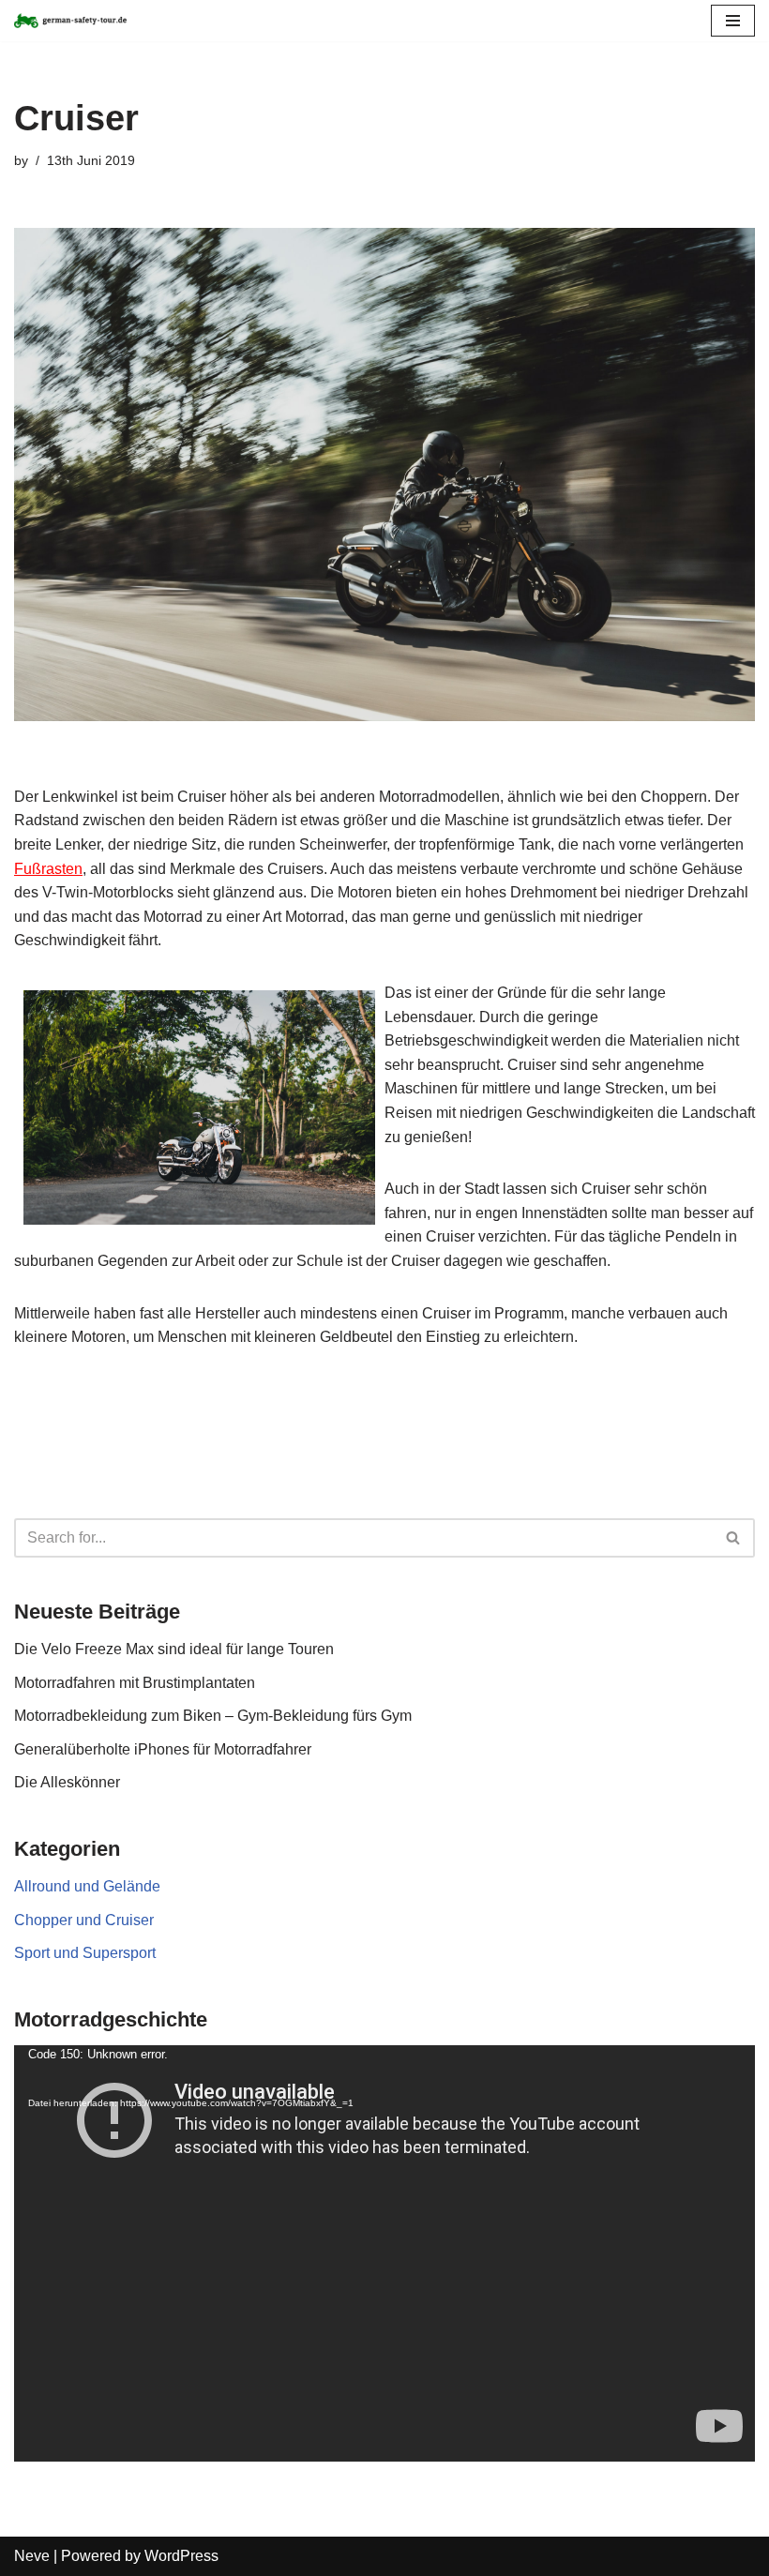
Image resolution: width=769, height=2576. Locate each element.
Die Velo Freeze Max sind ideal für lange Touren (174, 1649)
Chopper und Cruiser (84, 1920)
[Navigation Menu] (733, 21)
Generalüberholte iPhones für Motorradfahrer (163, 1749)
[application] (384, 2253)
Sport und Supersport (85, 1953)
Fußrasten (48, 869)
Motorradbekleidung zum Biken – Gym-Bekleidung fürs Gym (213, 1716)
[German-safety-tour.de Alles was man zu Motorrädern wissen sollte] (70, 21)
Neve (32, 2556)
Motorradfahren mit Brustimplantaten (135, 1683)
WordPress (181, 2556)
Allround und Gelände (87, 1886)
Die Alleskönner (67, 1782)
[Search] (734, 1538)
